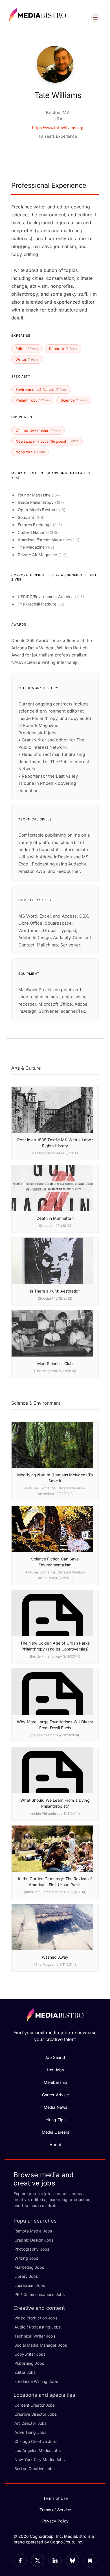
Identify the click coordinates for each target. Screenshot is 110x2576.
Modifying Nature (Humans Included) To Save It (55, 1478)
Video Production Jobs (36, 2318)
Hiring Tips (55, 2120)
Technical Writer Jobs (35, 2336)
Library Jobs (26, 2276)
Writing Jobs (26, 2258)
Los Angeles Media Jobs (38, 2450)
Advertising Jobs (30, 2432)
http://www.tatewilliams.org (58, 128)
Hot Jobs (55, 2070)
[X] (38, 2560)
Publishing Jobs (29, 2363)
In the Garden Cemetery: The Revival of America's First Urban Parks (55, 1882)
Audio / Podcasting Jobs (38, 2327)
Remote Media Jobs (33, 2231)
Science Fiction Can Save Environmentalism (55, 1562)
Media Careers (56, 2132)
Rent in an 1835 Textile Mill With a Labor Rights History (55, 1143)
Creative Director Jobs (36, 2414)
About (55, 2145)
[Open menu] (95, 18)
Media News (55, 2107)
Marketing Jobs (29, 2267)
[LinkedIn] (55, 2560)
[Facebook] (20, 2560)
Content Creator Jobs (35, 2405)
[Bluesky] (72, 2560)
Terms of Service (55, 2510)
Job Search (55, 2057)
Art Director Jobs (30, 2423)
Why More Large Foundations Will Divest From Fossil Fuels (55, 1725)
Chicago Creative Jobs (36, 2441)
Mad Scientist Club (55, 1363)
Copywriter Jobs (30, 2354)
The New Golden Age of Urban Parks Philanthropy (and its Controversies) (55, 1646)
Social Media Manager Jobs (41, 2345)
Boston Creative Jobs (35, 2469)
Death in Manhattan (55, 1218)
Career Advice (56, 2095)
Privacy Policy (56, 2521)
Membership (55, 2082)
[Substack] (90, 2560)
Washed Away (55, 1957)
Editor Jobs (25, 2372)
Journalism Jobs (30, 2285)
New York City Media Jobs (39, 2459)
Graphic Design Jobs (34, 2240)
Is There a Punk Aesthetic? (55, 1291)
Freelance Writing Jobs (36, 2381)
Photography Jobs (32, 2249)
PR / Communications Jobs (39, 2294)
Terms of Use (56, 2498)
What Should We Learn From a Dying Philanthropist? (55, 1803)
